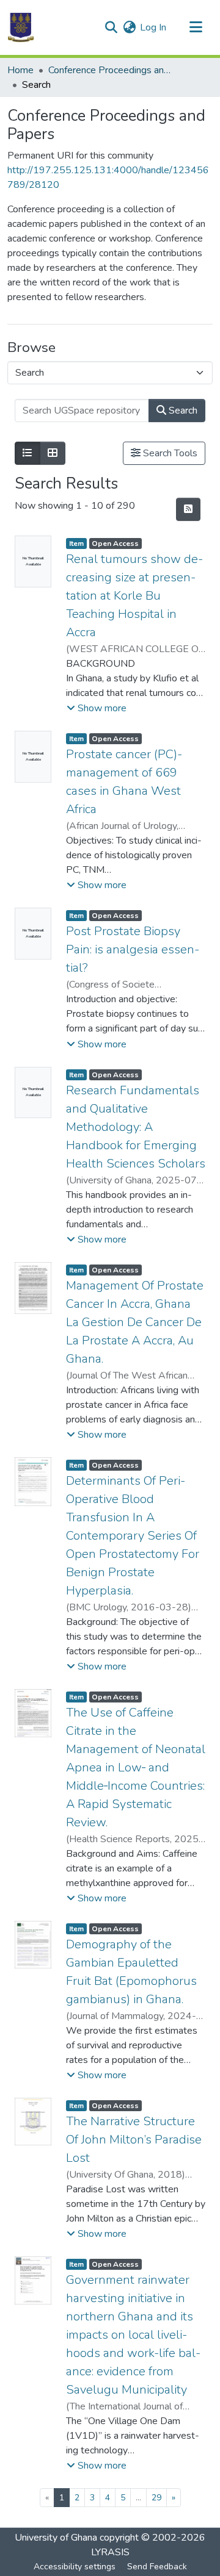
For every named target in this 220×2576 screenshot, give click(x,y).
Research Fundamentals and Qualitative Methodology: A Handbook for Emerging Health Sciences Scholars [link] (136, 1127)
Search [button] (182, 411)
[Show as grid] (53, 453)
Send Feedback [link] (157, 2567)
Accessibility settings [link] (75, 2567)
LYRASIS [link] (110, 2552)
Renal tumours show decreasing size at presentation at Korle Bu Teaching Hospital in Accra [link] (134, 596)
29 (156, 2498)
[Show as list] (28, 453)
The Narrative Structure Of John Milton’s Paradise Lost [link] (134, 2140)
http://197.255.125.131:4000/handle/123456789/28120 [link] (108, 178)
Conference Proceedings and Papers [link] (109, 70)
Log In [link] (153, 27)
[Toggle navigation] (196, 27)
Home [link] (20, 70)
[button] (21, 27)
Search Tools (169, 453)
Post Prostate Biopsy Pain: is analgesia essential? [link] (133, 949)
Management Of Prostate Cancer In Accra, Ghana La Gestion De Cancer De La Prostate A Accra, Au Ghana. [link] (135, 1322)
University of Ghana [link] (56, 2538)
